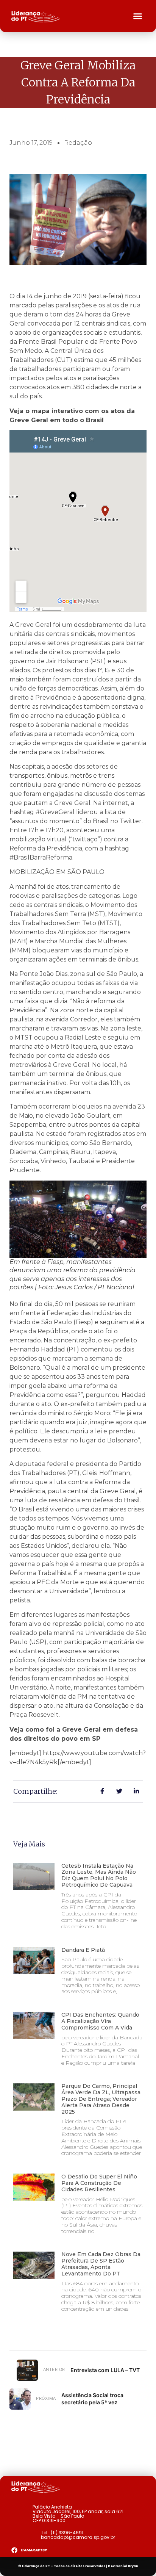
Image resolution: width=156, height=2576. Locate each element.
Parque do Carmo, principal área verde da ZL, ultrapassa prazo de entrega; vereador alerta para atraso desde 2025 (101, 2099)
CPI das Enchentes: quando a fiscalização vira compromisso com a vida (100, 2021)
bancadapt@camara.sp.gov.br (78, 2537)
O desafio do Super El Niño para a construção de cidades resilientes (99, 2183)
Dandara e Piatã (83, 1950)
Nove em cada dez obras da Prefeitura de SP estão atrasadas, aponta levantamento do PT (101, 2264)
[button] (138, 16)
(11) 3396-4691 (67, 2533)
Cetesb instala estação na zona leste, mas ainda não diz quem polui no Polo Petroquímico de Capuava (99, 1875)
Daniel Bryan (127, 2566)
